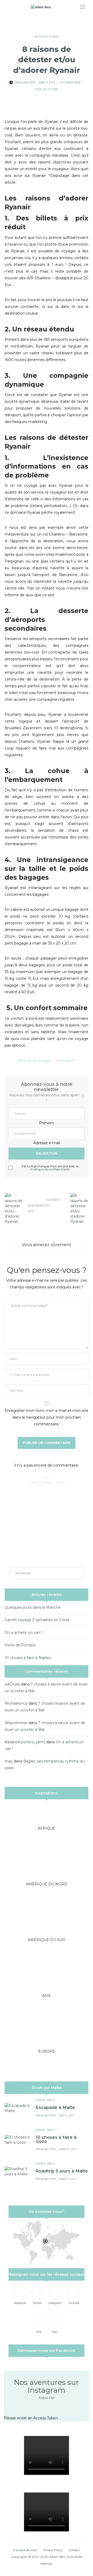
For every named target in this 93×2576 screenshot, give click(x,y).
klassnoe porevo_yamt (25, 1742)
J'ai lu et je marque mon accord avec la (50, 1168)
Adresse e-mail (47, 1143)
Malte (51, 2100)
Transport (67, 1060)
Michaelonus (16, 1703)
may (9, 1761)
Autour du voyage (47, 37)
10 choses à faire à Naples (28, 1658)
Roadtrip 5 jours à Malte (62, 2171)
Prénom (47, 1123)
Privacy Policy (53, 2550)
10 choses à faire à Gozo (56, 2139)
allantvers (28, 83)
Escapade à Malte (55, 2107)
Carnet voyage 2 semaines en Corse (37, 1620)
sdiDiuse (12, 1684)
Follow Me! (47, 2398)
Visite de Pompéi (20, 1645)
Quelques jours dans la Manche (33, 1607)
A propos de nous (25, 2550)
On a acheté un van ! (23, 1633)
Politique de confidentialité (50, 1169)
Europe (41, 2100)
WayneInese (16, 1723)
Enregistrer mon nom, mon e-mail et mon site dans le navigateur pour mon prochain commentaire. (47, 1417)
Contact (74, 2550)
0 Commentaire (71, 83)
